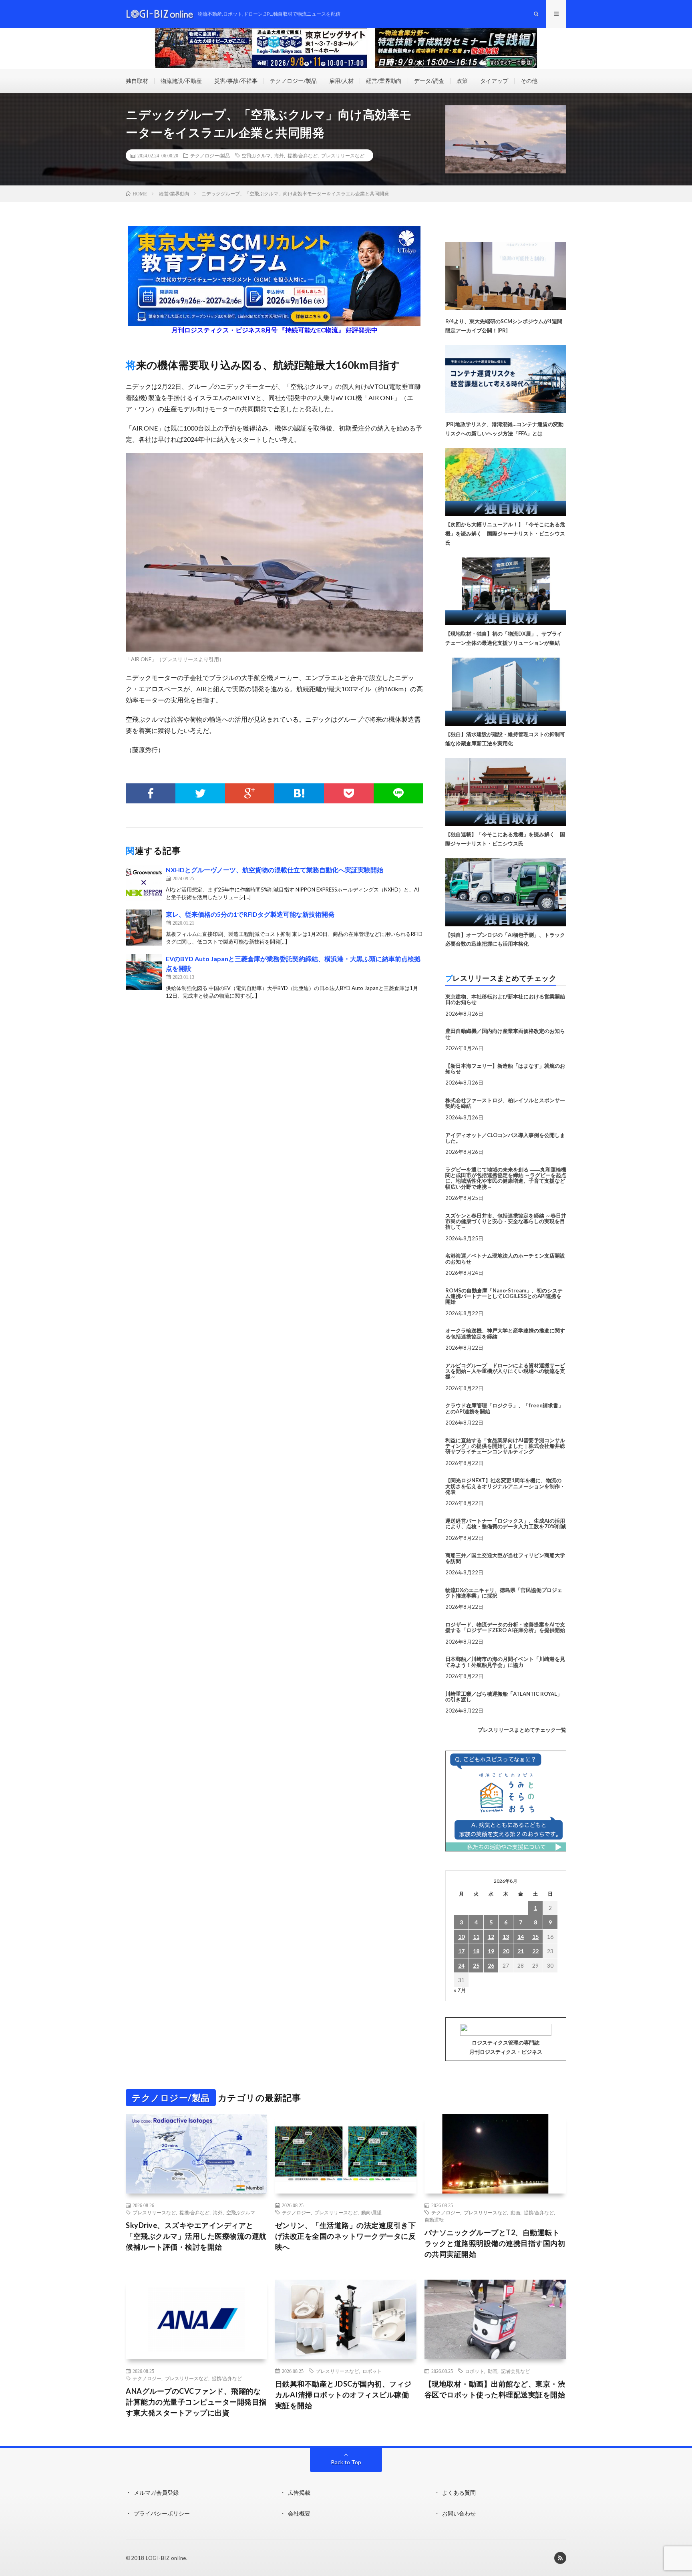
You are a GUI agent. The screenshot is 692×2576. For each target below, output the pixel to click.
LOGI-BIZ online (166, 2558)
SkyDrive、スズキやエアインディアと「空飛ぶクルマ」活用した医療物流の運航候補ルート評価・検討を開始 (196, 2236)
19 (491, 1951)
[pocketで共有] (349, 793)
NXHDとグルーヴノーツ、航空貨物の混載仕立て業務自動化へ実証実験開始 (275, 870)
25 (476, 1965)
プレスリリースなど (343, 155)
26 (491, 1965)
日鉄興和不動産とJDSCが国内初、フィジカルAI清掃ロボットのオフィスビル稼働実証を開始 (343, 2395)
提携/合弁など (303, 155)
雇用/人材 (341, 81)
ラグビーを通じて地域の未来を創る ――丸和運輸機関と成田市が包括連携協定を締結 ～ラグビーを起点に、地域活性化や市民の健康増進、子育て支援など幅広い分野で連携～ (506, 1178)
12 (491, 1937)
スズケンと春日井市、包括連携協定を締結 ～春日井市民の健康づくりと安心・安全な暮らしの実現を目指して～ (506, 1221)
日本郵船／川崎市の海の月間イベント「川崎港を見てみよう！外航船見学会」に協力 (505, 1662)
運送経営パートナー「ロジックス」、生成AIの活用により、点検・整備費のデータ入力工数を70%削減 (506, 1523)
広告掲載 (299, 2492)
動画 (515, 2212)
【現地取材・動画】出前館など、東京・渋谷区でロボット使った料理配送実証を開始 (495, 2389)
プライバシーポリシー (162, 2513)
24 (461, 1965)
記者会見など (515, 2371)
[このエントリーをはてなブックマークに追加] (299, 793)
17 (461, 1951)
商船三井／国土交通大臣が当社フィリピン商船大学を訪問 (505, 1558)
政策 (462, 81)
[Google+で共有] (250, 793)
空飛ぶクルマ (256, 155)
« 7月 (460, 1990)
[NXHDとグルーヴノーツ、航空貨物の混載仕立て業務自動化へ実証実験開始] (144, 883)
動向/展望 (371, 2212)
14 (521, 1937)
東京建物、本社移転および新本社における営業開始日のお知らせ (505, 999)
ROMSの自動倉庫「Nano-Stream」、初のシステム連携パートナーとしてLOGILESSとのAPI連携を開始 (504, 1296)
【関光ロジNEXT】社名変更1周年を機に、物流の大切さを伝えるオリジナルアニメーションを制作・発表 (505, 1486)
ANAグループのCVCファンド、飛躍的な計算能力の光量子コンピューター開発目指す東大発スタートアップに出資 (196, 2402)
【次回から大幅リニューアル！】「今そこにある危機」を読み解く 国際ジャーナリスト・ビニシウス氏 (505, 533)
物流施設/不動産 (181, 81)
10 (461, 1937)
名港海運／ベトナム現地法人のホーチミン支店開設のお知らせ (505, 1258)
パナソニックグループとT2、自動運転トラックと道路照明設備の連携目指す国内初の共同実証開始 (495, 2243)
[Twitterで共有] (200, 793)
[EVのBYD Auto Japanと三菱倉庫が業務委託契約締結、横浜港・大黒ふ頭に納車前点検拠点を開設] (144, 972)
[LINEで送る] (398, 793)
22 (535, 1951)
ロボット (372, 2371)
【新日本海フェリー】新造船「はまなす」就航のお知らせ (505, 1069)
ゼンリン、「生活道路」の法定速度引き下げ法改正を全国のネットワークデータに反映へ (346, 2236)
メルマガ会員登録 (156, 2492)
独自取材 (137, 81)
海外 (279, 155)
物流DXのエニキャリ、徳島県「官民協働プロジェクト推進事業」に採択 (504, 1593)
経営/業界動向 (384, 81)
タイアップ (494, 81)
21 (521, 1951)
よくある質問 (459, 2492)
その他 (529, 81)
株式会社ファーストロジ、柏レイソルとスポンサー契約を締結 (505, 1103)
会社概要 (299, 2513)
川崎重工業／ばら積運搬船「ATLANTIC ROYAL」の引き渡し (504, 1697)
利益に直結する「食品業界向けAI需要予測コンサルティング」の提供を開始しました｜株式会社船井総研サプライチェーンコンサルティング (505, 1446)
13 (506, 1937)
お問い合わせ (459, 2513)
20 (506, 1951)
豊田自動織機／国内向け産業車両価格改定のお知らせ (505, 1034)
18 (476, 1951)
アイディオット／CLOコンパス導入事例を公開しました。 (505, 1138)
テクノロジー (296, 2212)
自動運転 (434, 2220)
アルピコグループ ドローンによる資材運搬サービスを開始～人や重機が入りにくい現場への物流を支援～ (505, 1371)
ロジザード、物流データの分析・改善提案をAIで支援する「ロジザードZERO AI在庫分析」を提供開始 (505, 1627)
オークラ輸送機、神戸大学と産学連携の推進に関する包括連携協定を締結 (505, 1333)
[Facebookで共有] (151, 793)
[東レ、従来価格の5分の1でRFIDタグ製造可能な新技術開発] (144, 928)
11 (476, 1937)
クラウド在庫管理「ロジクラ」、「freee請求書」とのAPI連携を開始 (504, 1408)
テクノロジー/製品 (293, 81)
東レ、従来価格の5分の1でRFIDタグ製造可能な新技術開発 (250, 914)
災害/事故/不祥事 (236, 81)
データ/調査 (429, 81)
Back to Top (346, 2462)
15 (535, 1937)
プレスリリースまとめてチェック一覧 (522, 1730)
